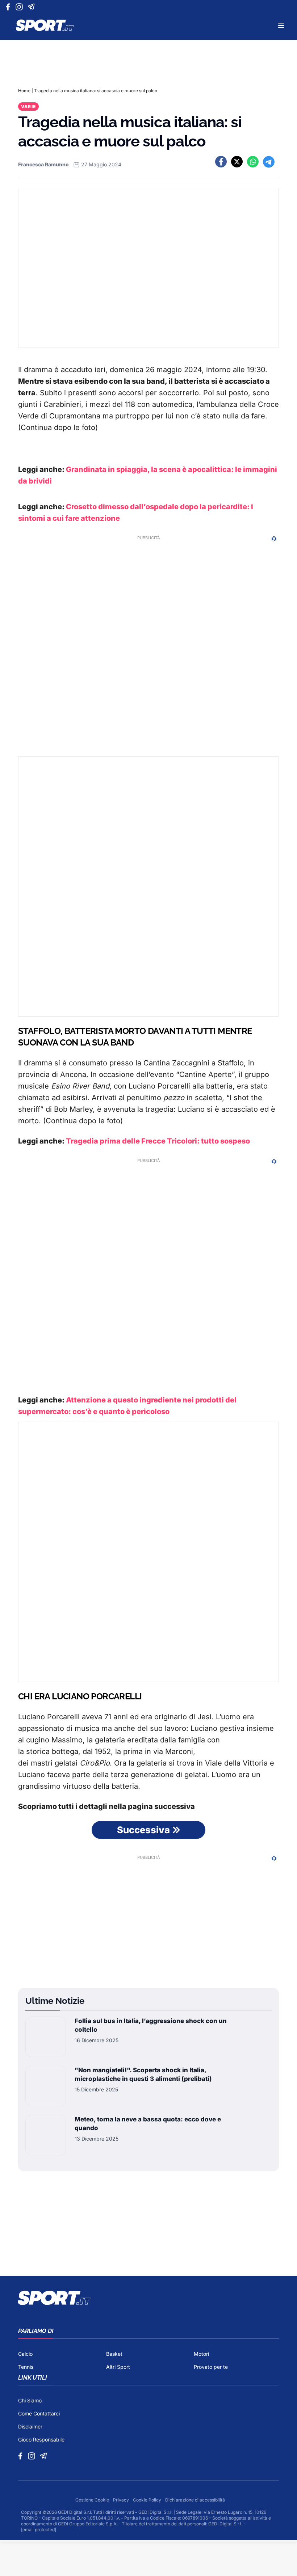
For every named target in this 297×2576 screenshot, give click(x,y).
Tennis (26, 2367)
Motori (201, 2354)
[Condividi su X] (237, 162)
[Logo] (45, 25)
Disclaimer (30, 2426)
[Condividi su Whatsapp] (253, 162)
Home (24, 91)
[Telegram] (32, 7)
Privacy (122, 2500)
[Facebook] (10, 7)
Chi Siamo (30, 2400)
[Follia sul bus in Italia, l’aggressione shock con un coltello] (46, 2037)
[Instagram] (20, 7)
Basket (114, 2354)
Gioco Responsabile (41, 2439)
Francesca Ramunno (43, 164)
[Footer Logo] (148, 2298)
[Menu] (281, 25)
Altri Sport (118, 2367)
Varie (28, 107)
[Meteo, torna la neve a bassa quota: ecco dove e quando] (46, 2135)
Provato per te (211, 2367)
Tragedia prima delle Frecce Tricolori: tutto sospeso (158, 1141)
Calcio (25, 2354)
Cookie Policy (148, 2500)
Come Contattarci (39, 2413)
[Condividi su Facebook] (221, 162)
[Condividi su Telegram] (269, 162)
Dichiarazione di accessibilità (195, 2500)
